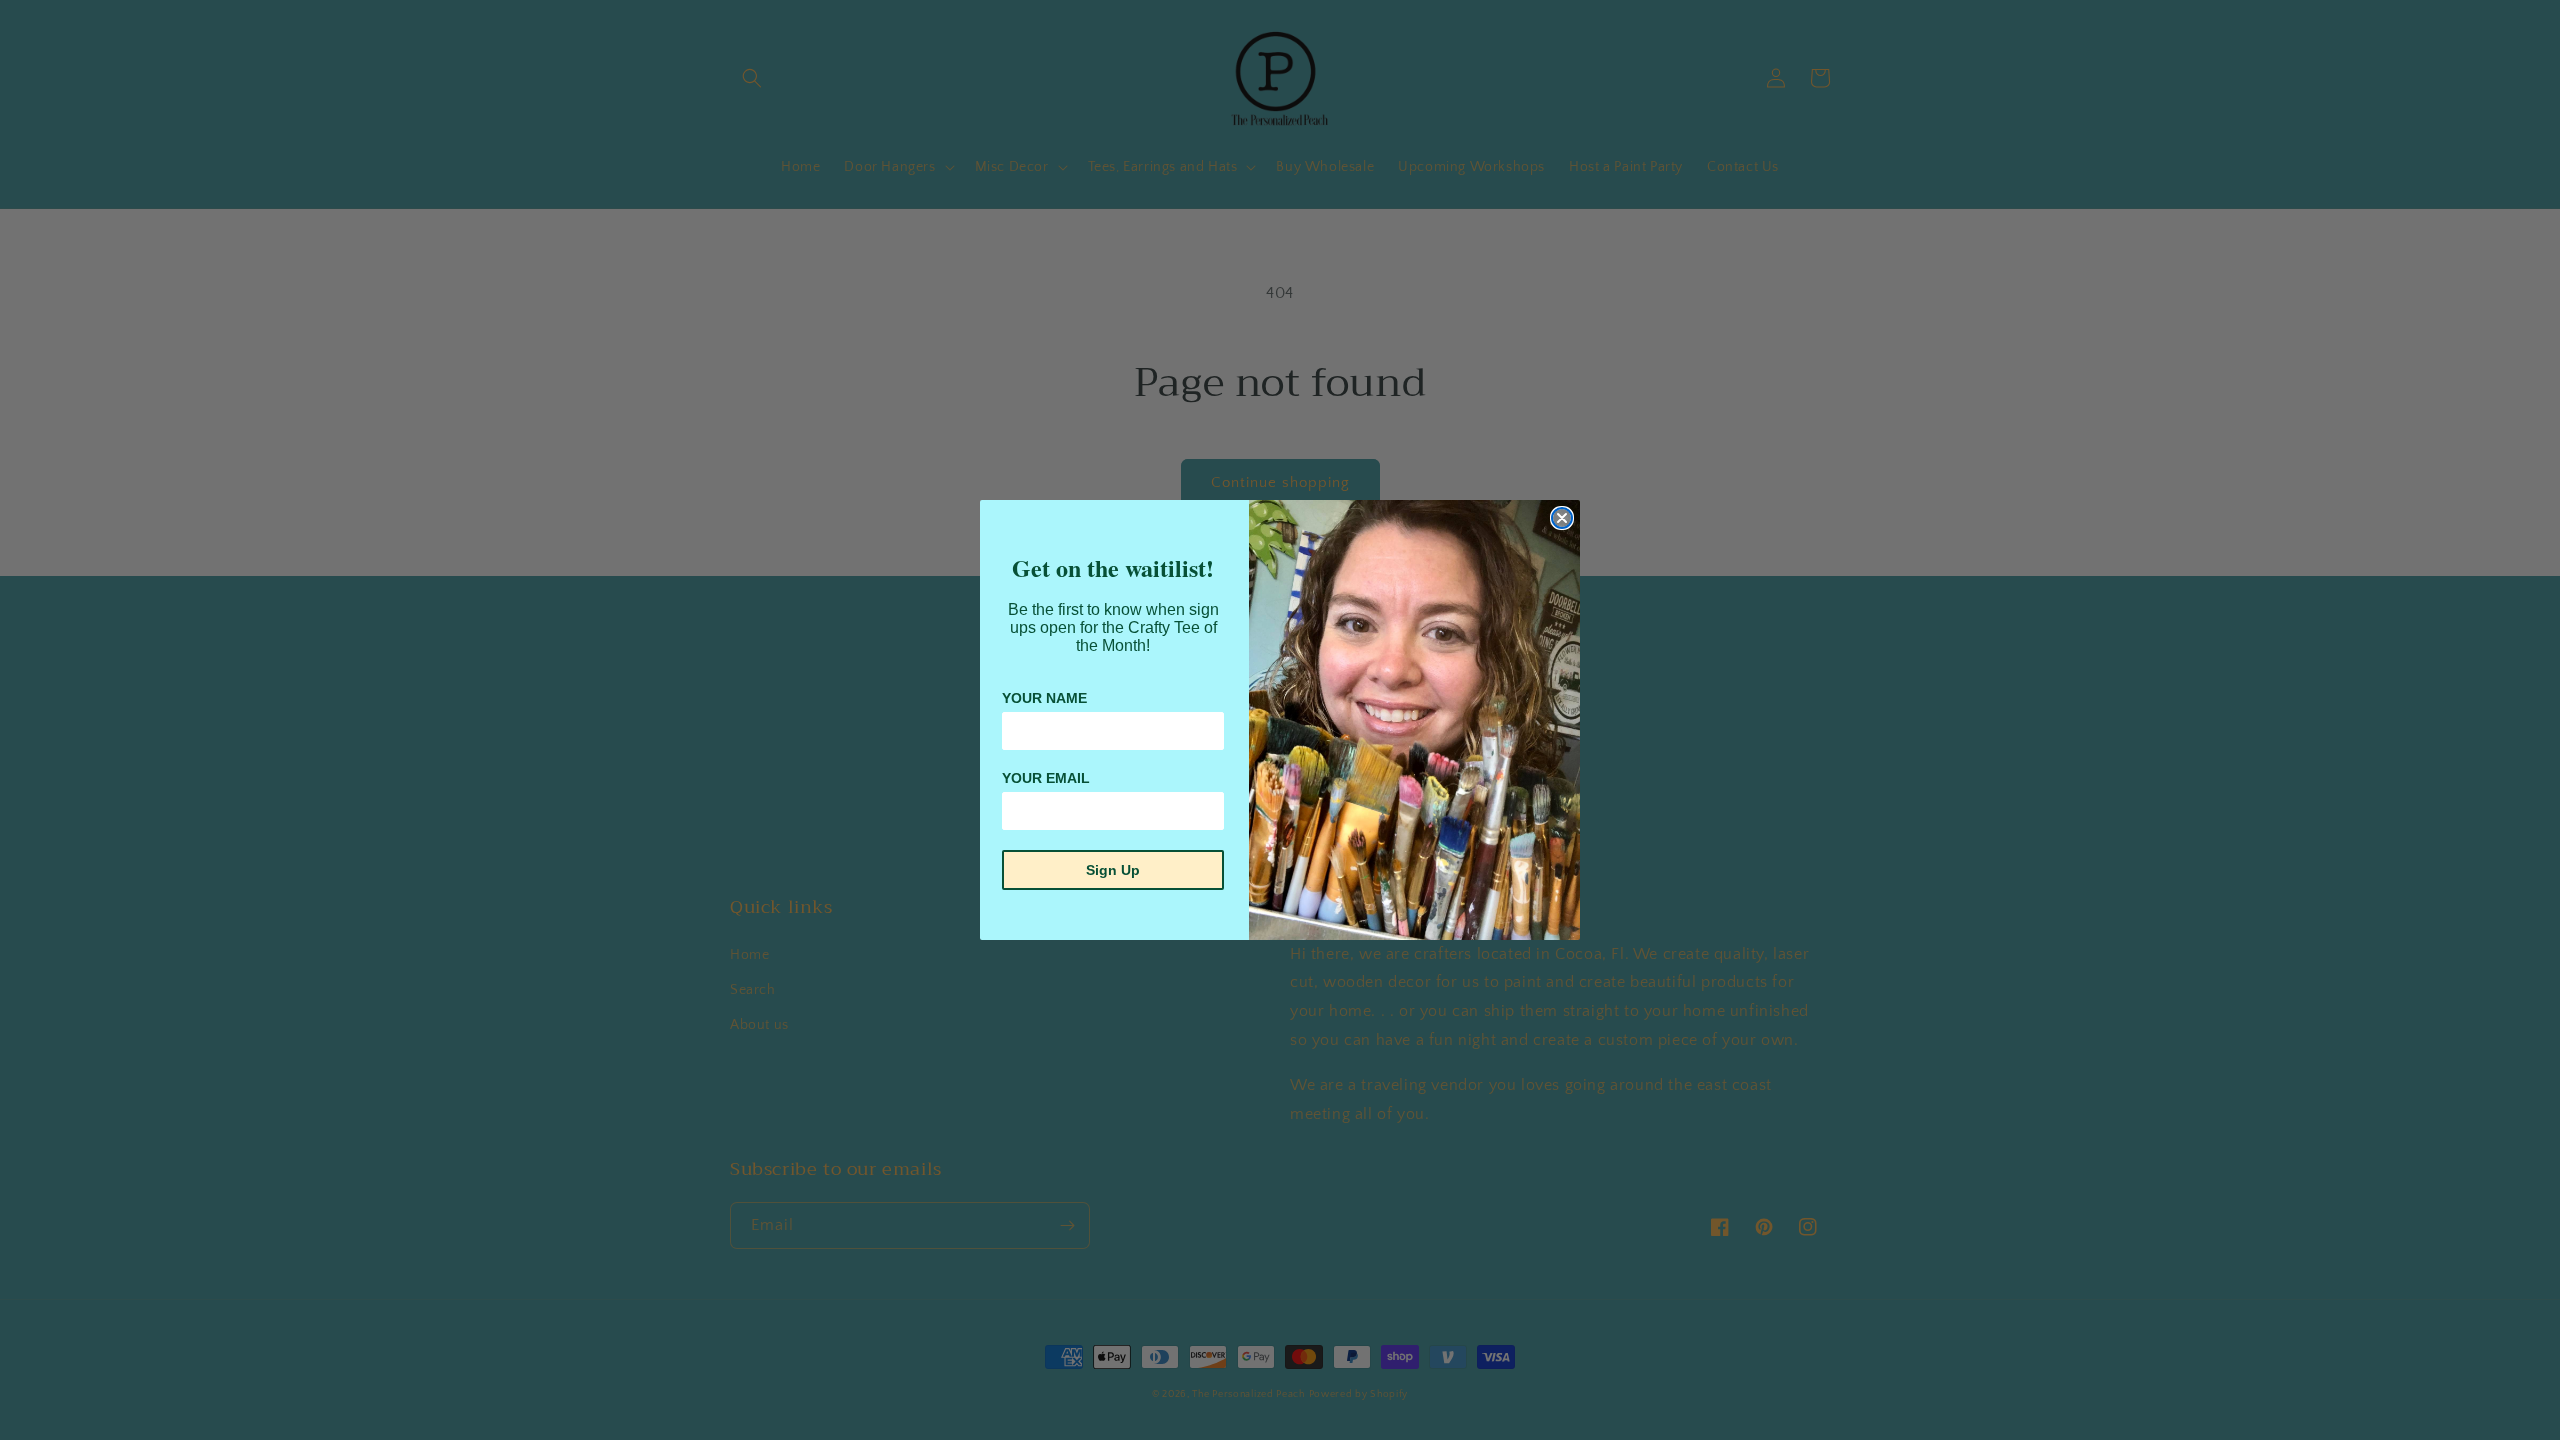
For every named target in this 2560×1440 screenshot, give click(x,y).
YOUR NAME (1044, 698)
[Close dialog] (1562, 518)
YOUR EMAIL (1046, 778)
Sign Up (1113, 870)
